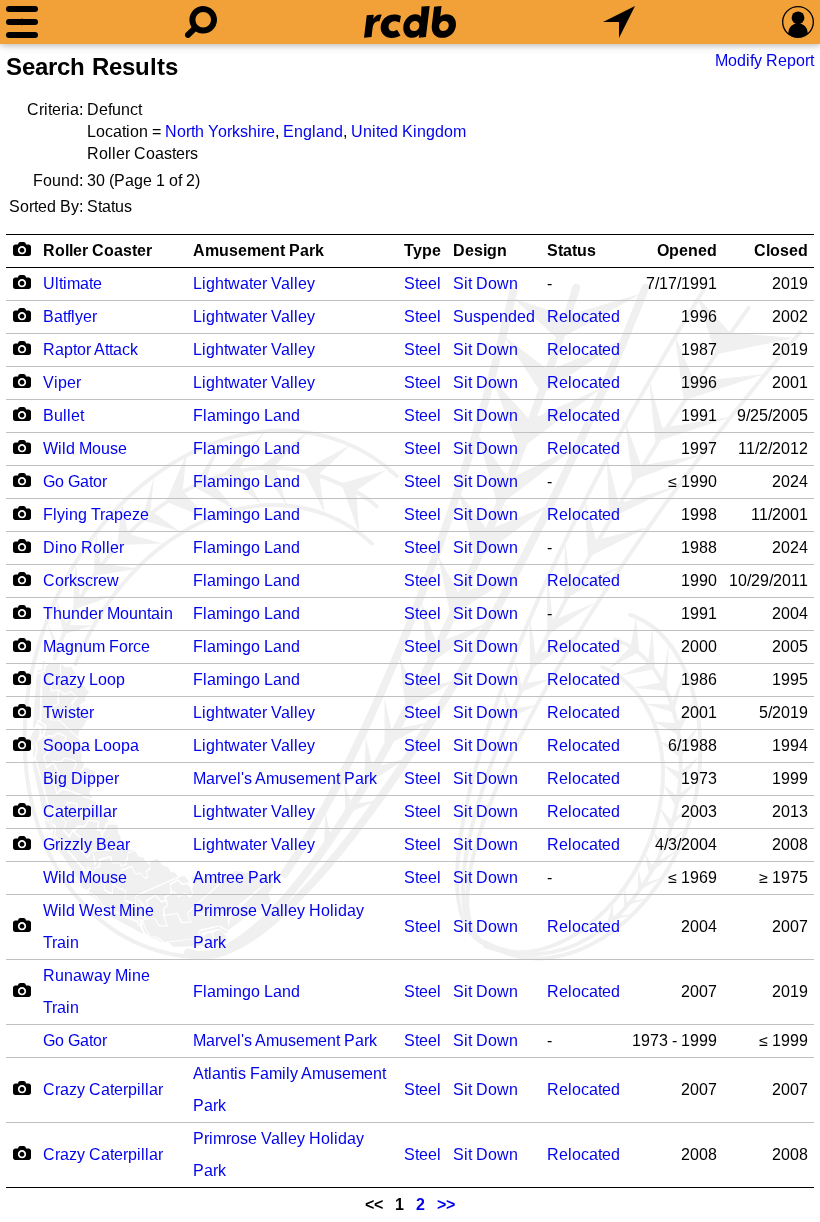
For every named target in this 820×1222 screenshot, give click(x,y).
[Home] (410, 22)
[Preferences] (798, 22)
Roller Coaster (97, 250)
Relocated (583, 316)
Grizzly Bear (86, 844)
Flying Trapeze (96, 514)
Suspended (494, 316)
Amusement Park (258, 250)
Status (571, 250)
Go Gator (75, 481)
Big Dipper (81, 778)
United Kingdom (408, 131)
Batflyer (70, 316)
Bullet (63, 415)
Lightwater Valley (254, 283)
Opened (687, 250)
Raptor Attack (90, 349)
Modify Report (764, 60)
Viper (62, 382)
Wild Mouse (85, 448)
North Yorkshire (220, 131)
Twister (68, 712)
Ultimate (72, 283)
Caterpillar (80, 811)
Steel (422, 283)
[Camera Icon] (21, 282)
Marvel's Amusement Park (285, 778)
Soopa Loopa (91, 745)
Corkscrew (81, 580)
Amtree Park (237, 877)
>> (446, 1204)
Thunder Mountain (108, 613)
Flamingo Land (246, 415)
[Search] (201, 22)
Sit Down (485, 283)
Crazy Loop (84, 679)
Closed (781, 250)
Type (422, 250)
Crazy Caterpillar (103, 1089)
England (313, 131)
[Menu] (22, 22)
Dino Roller (83, 547)
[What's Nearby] (619, 22)
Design (480, 250)
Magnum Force (96, 646)
